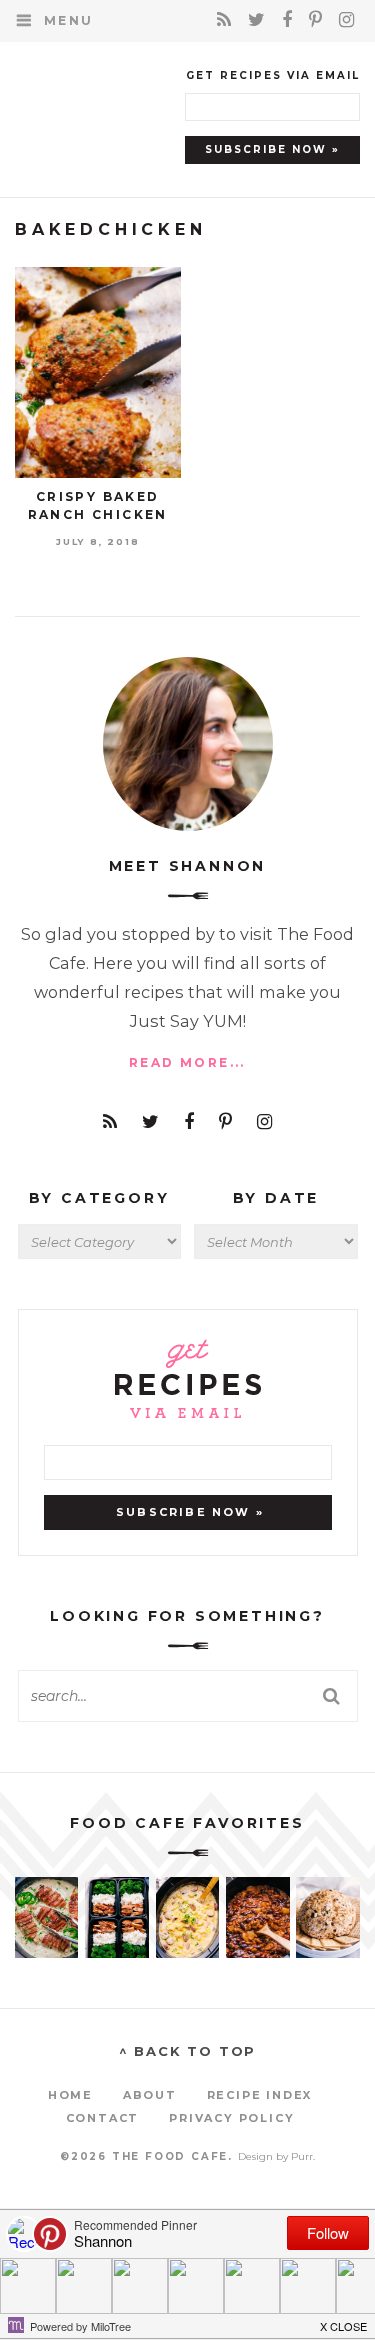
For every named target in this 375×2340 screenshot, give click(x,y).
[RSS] (227, 20)
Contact (103, 2118)
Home (70, 2095)
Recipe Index (260, 2095)
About (150, 2095)
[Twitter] (260, 20)
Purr (302, 2156)
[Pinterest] (319, 20)
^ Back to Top (187, 2051)
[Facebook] (290, 20)
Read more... (187, 1062)
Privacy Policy (231, 2118)
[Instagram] (347, 20)
